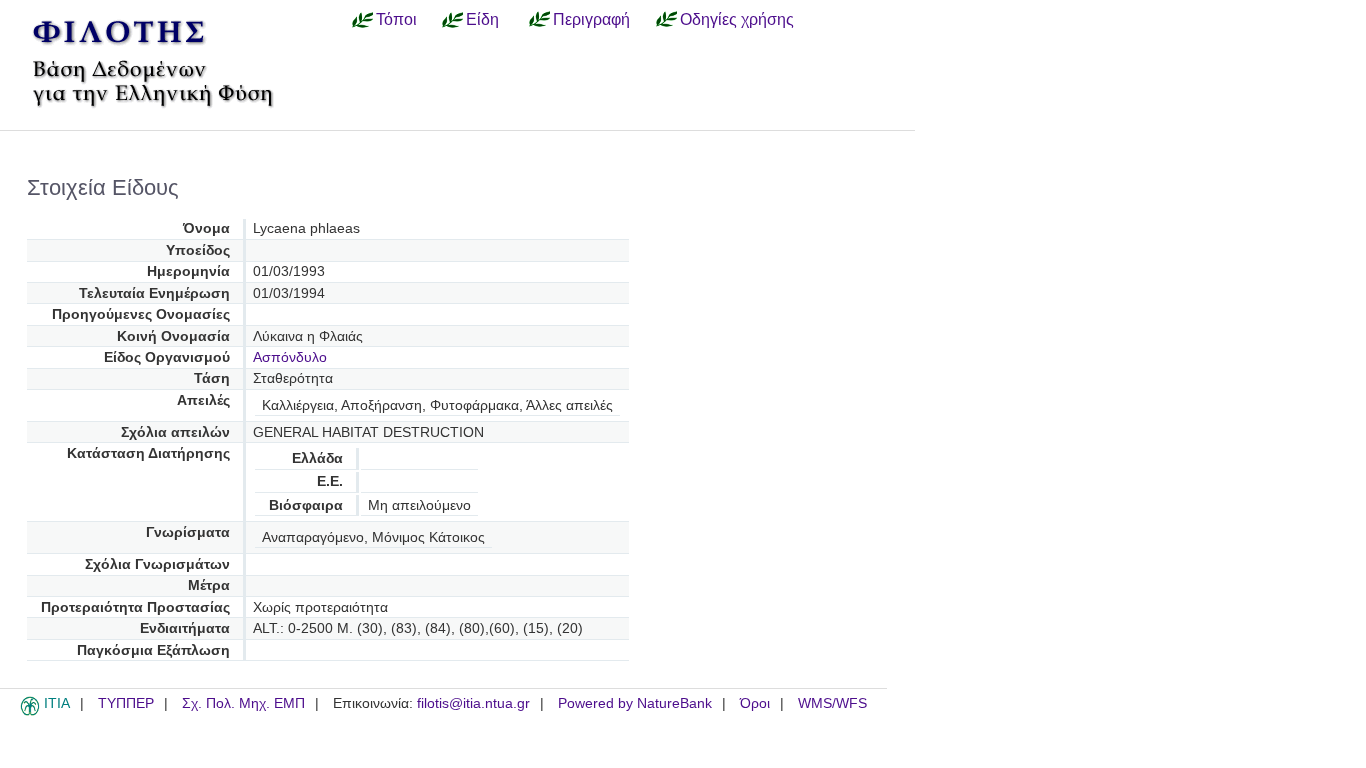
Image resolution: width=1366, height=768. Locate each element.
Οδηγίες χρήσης (737, 19)
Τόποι (396, 19)
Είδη (482, 19)
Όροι (755, 703)
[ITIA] (30, 712)
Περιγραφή (591, 19)
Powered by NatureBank (635, 703)
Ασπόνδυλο (290, 357)
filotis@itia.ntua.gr (473, 703)
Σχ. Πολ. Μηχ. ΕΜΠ (243, 703)
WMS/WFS (832, 703)
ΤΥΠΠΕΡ (126, 703)
